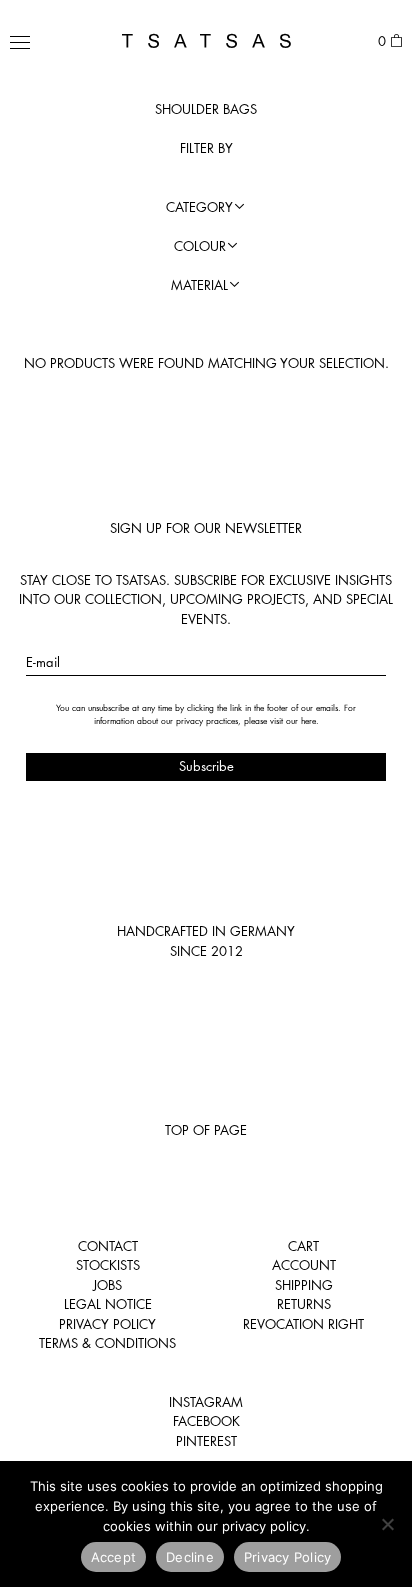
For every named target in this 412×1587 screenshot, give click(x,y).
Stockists (108, 1265)
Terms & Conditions (107, 1343)
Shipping (304, 1285)
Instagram (206, 1402)
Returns (304, 1304)
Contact (108, 1246)
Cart (303, 1246)
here (308, 721)
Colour (200, 246)
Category (199, 207)
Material (199, 285)
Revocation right (303, 1324)
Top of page (206, 1130)
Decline (190, 1557)
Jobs (107, 1285)
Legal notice (108, 1304)
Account (304, 1265)
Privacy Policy (107, 1324)
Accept (114, 1557)
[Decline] (387, 1524)
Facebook (206, 1421)
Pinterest (206, 1441)
